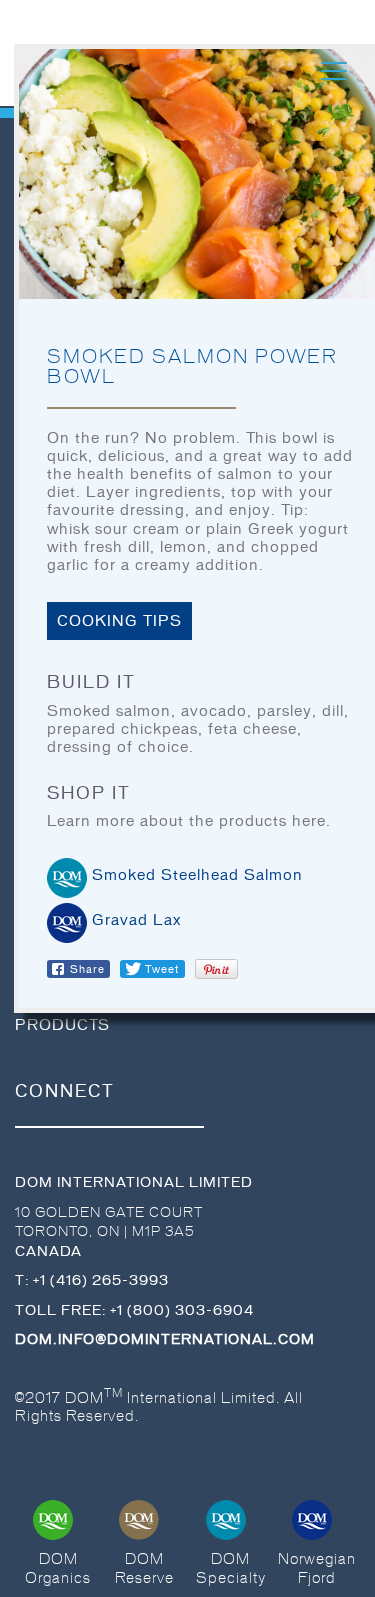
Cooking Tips (119, 621)
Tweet (162, 969)
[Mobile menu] (334, 71)
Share (87, 969)
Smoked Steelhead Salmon (197, 875)
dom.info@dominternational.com (165, 1339)
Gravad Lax (137, 920)
